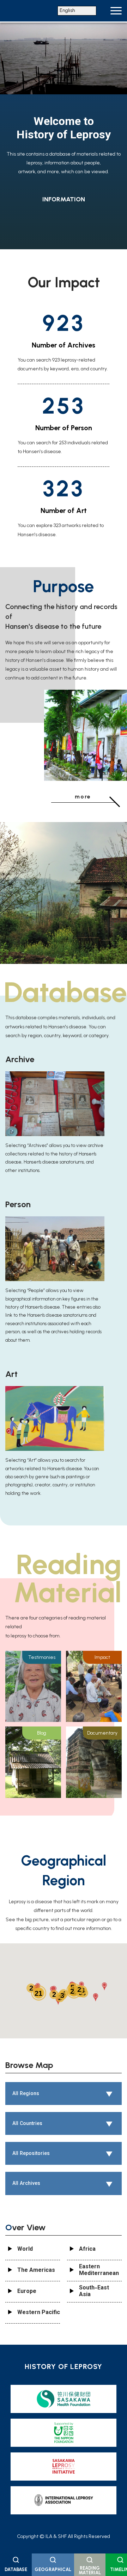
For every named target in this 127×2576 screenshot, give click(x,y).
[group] (64, 92)
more (83, 797)
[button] (104, 1986)
